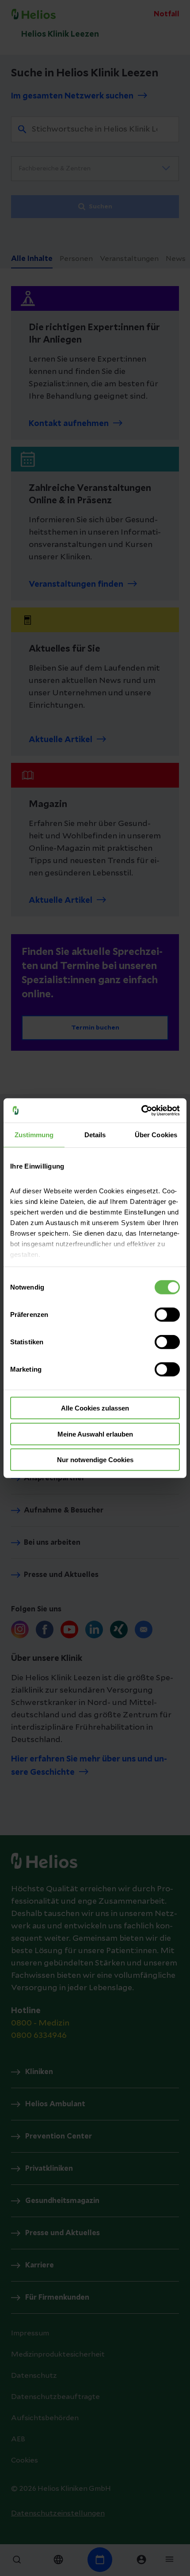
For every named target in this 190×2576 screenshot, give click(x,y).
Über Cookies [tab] (156, 1135)
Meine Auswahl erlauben (95, 1434)
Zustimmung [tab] (34, 1135)
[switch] (167, 1315)
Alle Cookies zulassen (95, 1408)
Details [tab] (95, 1135)
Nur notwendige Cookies (95, 1460)
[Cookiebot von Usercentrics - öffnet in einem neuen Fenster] (141, 1110)
